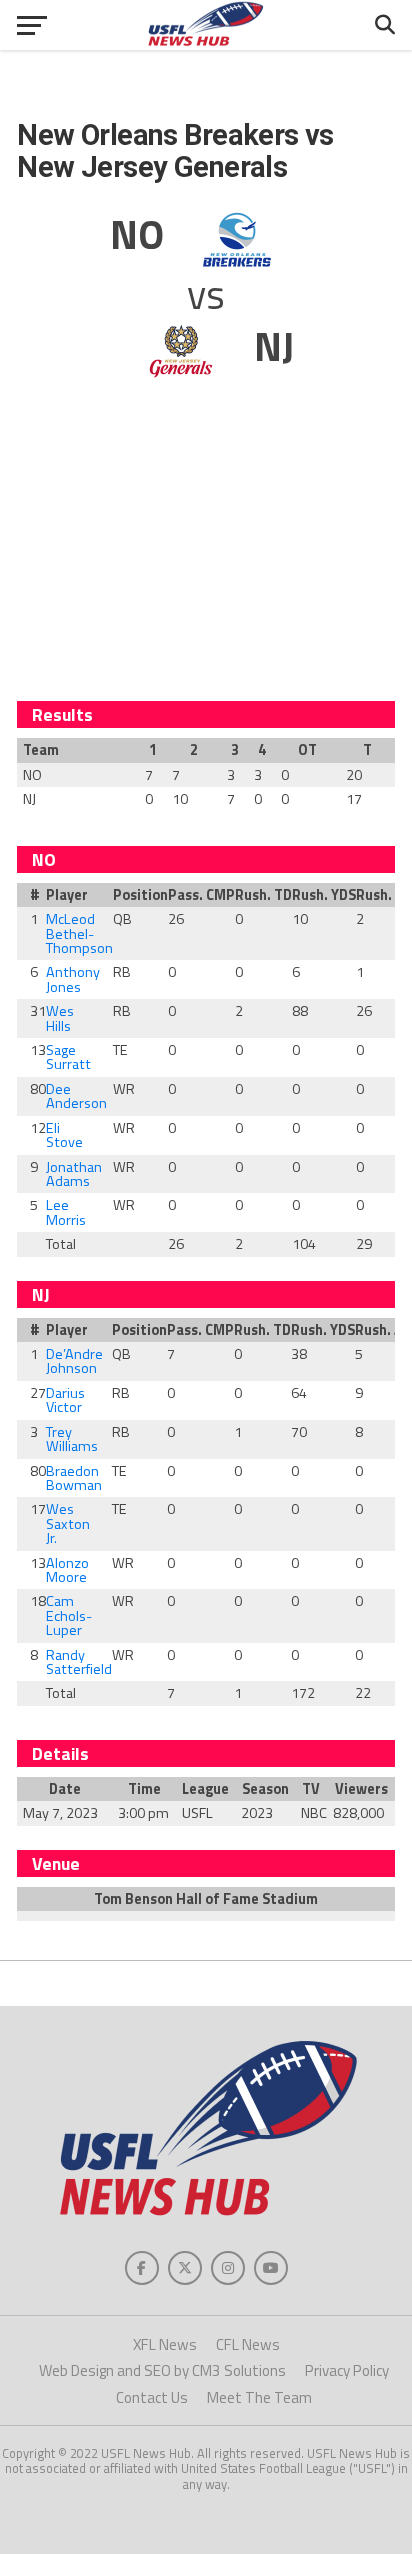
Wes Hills (60, 1018)
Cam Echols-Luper (69, 1615)
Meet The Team (259, 2397)
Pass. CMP (195, 895)
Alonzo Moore (67, 1570)
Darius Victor (65, 1400)
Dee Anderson (76, 1096)
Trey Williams (72, 1439)
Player (67, 895)
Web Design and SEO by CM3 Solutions (162, 2370)
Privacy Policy (347, 2370)
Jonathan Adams (74, 1174)
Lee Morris (66, 1212)
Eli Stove (64, 1135)
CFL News (248, 2344)
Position (134, 895)
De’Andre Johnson (74, 1361)
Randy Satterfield (79, 1662)
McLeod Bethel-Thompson (79, 933)
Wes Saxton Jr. (68, 1523)
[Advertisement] (206, 551)
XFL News (165, 2344)
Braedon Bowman (74, 1478)
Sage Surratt (68, 1057)
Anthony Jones (73, 979)
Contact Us (152, 2397)
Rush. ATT (382, 895)
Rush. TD (257, 895)
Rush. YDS (317, 895)
